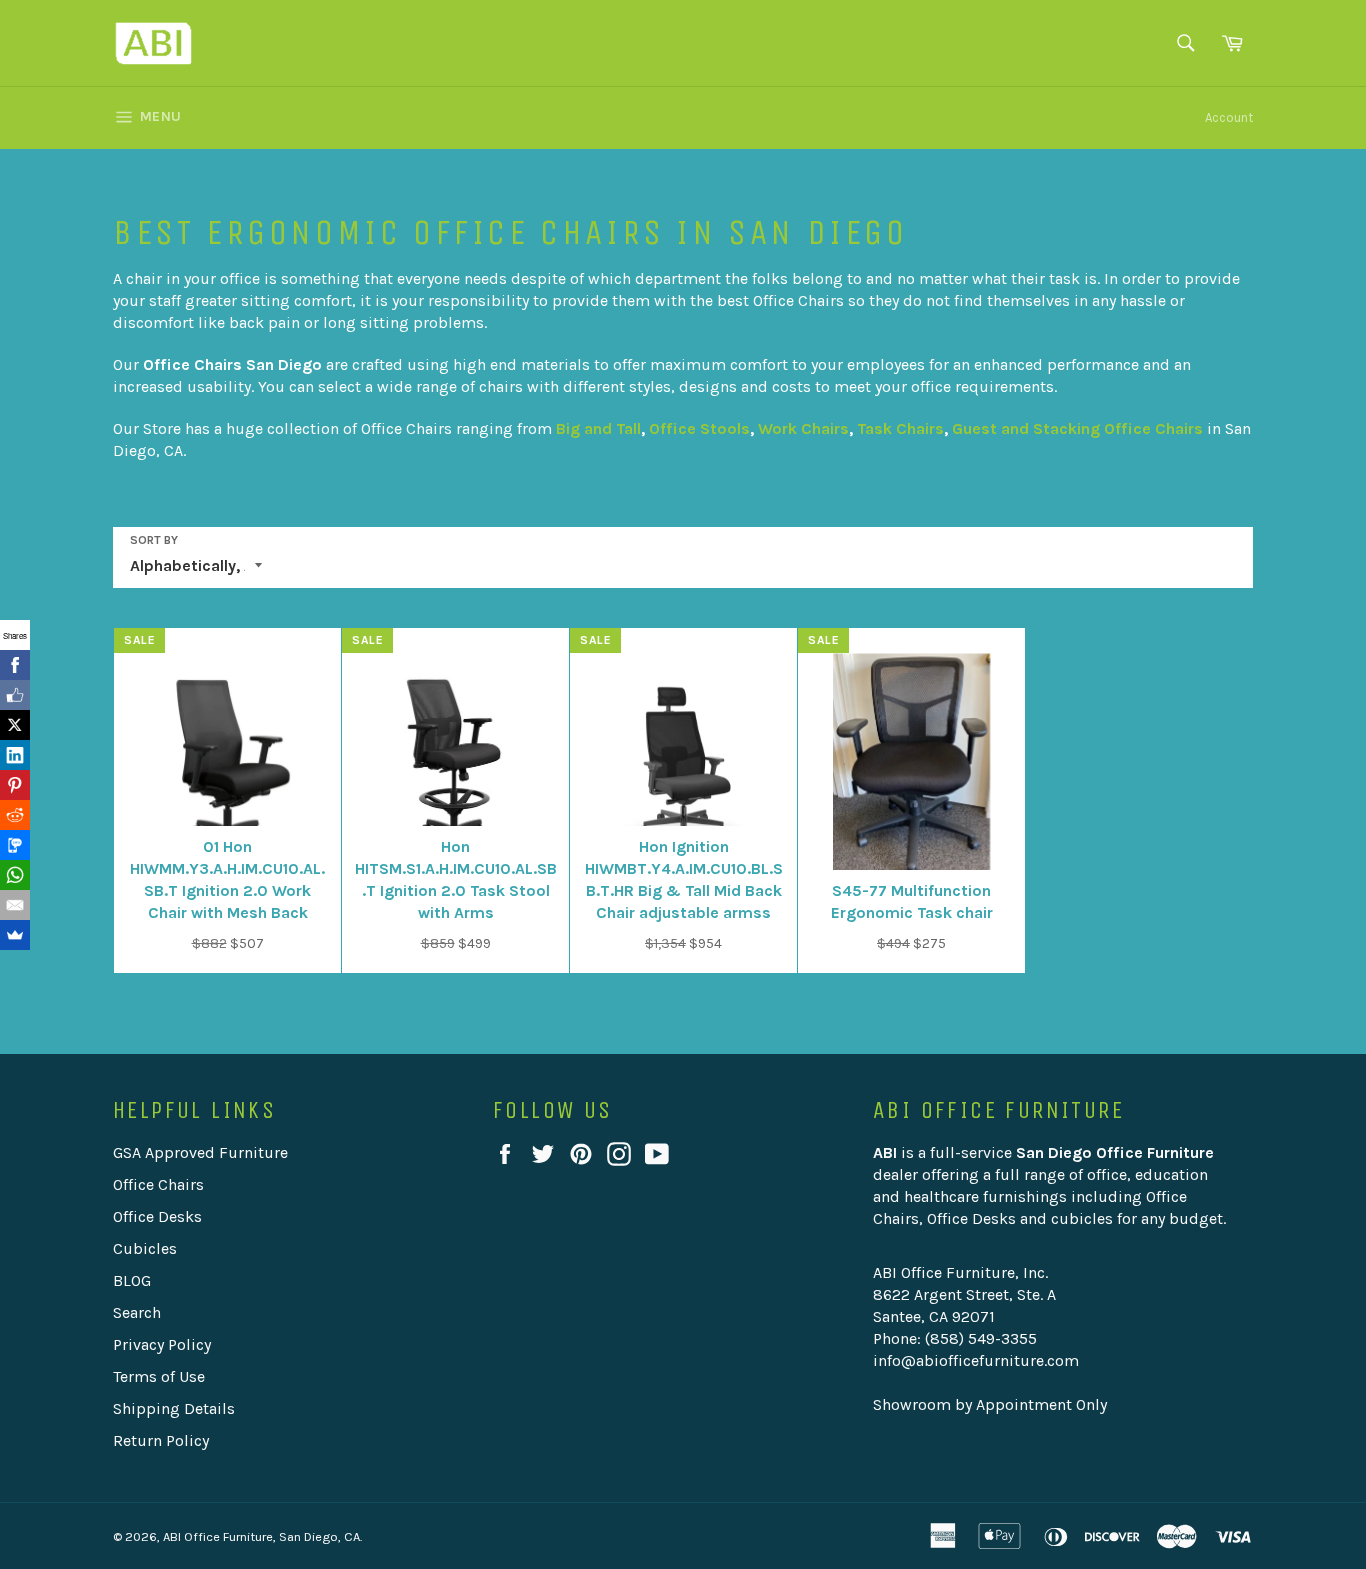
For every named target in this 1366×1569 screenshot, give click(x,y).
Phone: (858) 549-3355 (955, 1338)
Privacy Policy (162, 1344)
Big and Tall (598, 428)
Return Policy (161, 1440)
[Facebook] (15, 665)
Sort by (154, 540)
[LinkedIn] (15, 755)
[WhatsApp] (15, 875)
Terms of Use (159, 1376)
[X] (15, 725)
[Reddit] (15, 815)
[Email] (15, 905)
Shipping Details (174, 1408)
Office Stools (699, 428)
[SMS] (15, 845)
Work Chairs (803, 428)
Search (137, 1312)
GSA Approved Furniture (200, 1152)
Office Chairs (158, 1184)
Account (1229, 117)
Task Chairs (900, 428)
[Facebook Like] (15, 695)
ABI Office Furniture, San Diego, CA (261, 1536)
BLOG (132, 1280)
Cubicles (145, 1248)
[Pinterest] (15, 785)
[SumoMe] (15, 935)
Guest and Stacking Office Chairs (1077, 428)
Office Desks (157, 1216)
